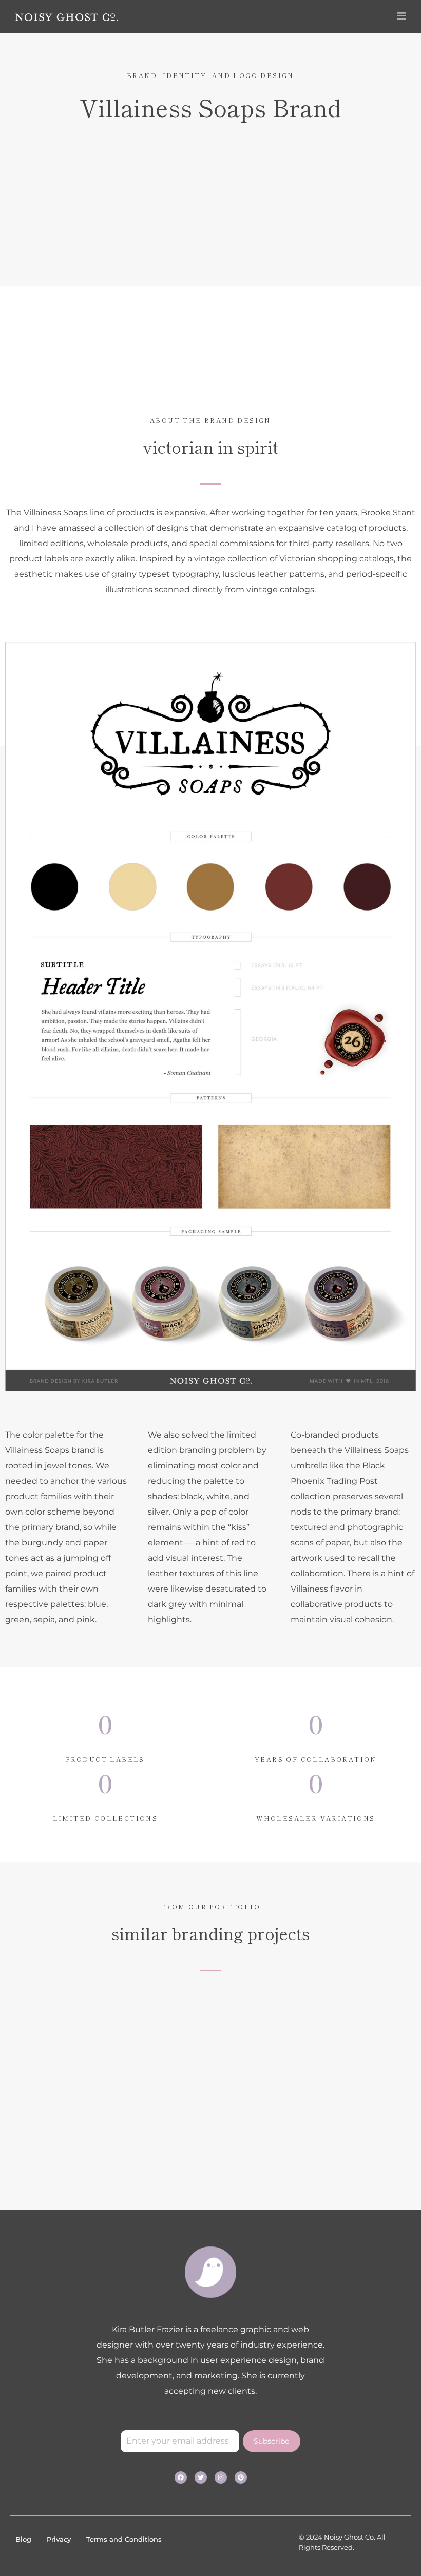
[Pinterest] (241, 2477)
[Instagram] (221, 2477)
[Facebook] (181, 2477)
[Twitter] (201, 2477)
